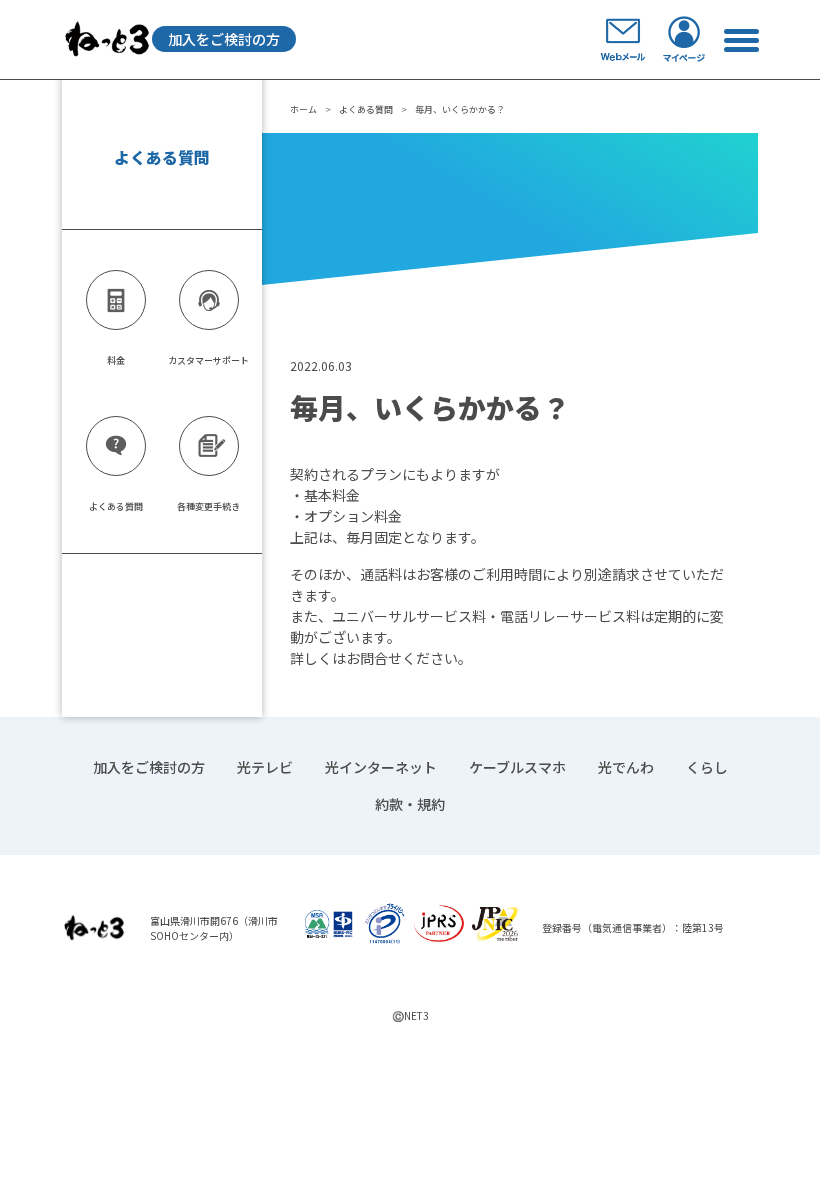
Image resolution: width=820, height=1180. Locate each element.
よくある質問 (366, 109)
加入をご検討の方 (224, 39)
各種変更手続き (208, 506)
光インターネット (381, 767)
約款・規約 (410, 804)
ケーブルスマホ (517, 767)
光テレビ (265, 767)
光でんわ (626, 767)
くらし (707, 767)
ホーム (303, 109)
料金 (116, 360)
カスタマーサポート (208, 360)
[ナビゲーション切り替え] (740, 39)
